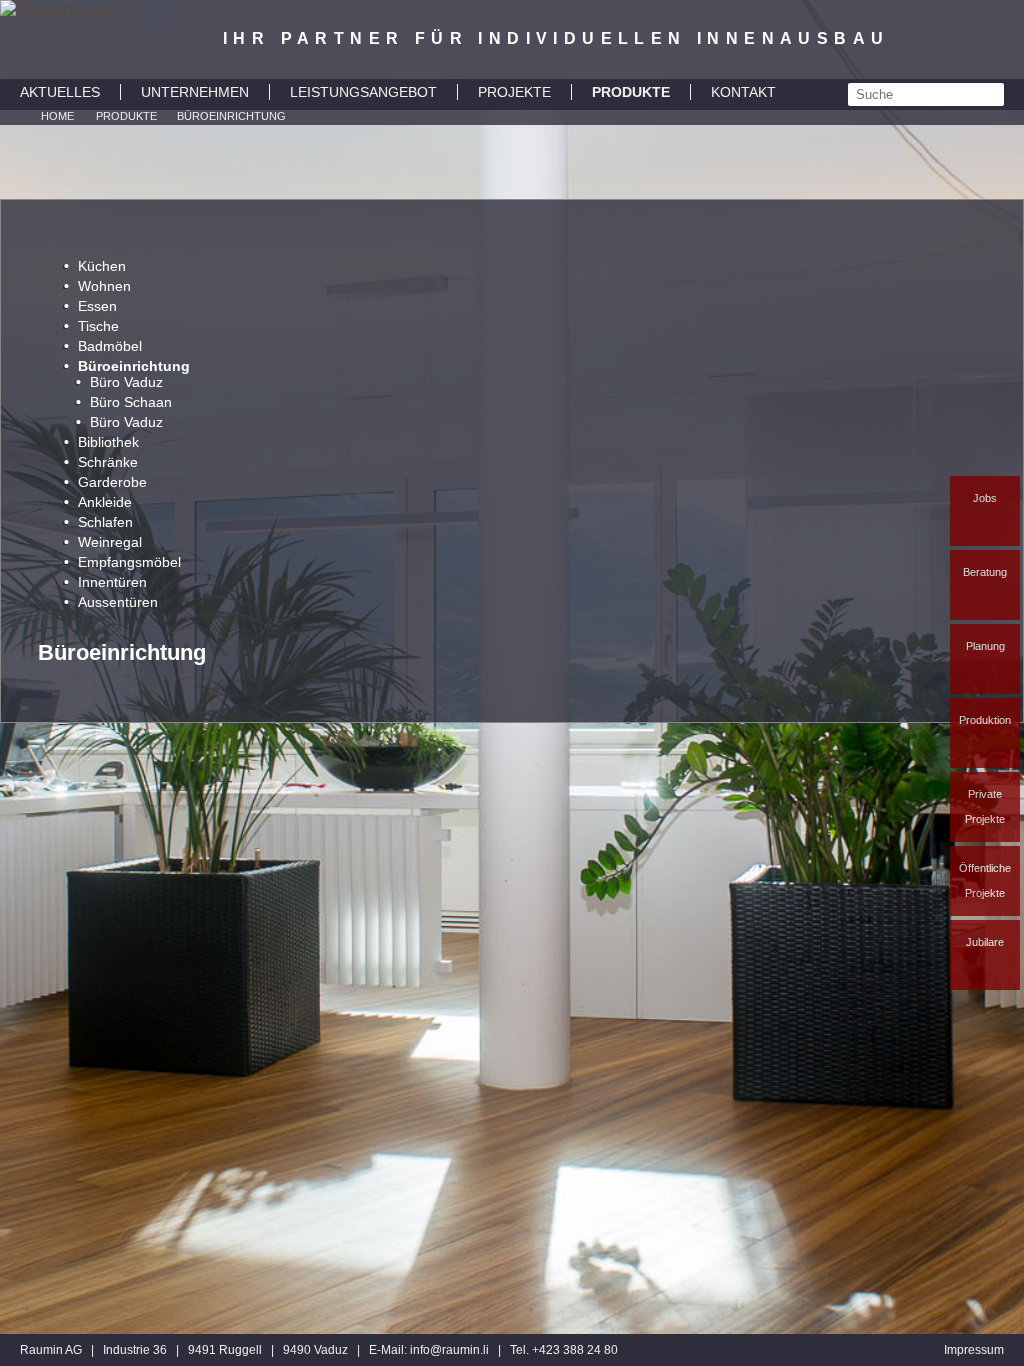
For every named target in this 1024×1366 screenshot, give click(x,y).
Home (57, 116)
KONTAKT (743, 92)
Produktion (985, 720)
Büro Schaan (131, 402)
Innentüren (112, 582)
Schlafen (105, 522)
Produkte (126, 116)
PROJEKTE (514, 92)
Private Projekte (985, 806)
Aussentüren (118, 602)
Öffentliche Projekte (985, 880)
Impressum (974, 1350)
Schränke (108, 462)
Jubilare (985, 942)
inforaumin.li (449, 1350)
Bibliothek (108, 442)
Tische (98, 326)
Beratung (985, 572)
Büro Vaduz (126, 382)
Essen (97, 306)
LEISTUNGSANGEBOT (363, 92)
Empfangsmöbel (129, 562)
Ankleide (105, 502)
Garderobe (112, 482)
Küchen (102, 266)
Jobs (985, 498)
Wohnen (104, 286)
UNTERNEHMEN (195, 92)
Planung (985, 646)
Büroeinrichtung (231, 116)
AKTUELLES (60, 92)
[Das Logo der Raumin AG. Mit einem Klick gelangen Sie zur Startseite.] (56, 39)
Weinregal (110, 542)
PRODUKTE (631, 92)
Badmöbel (110, 346)
